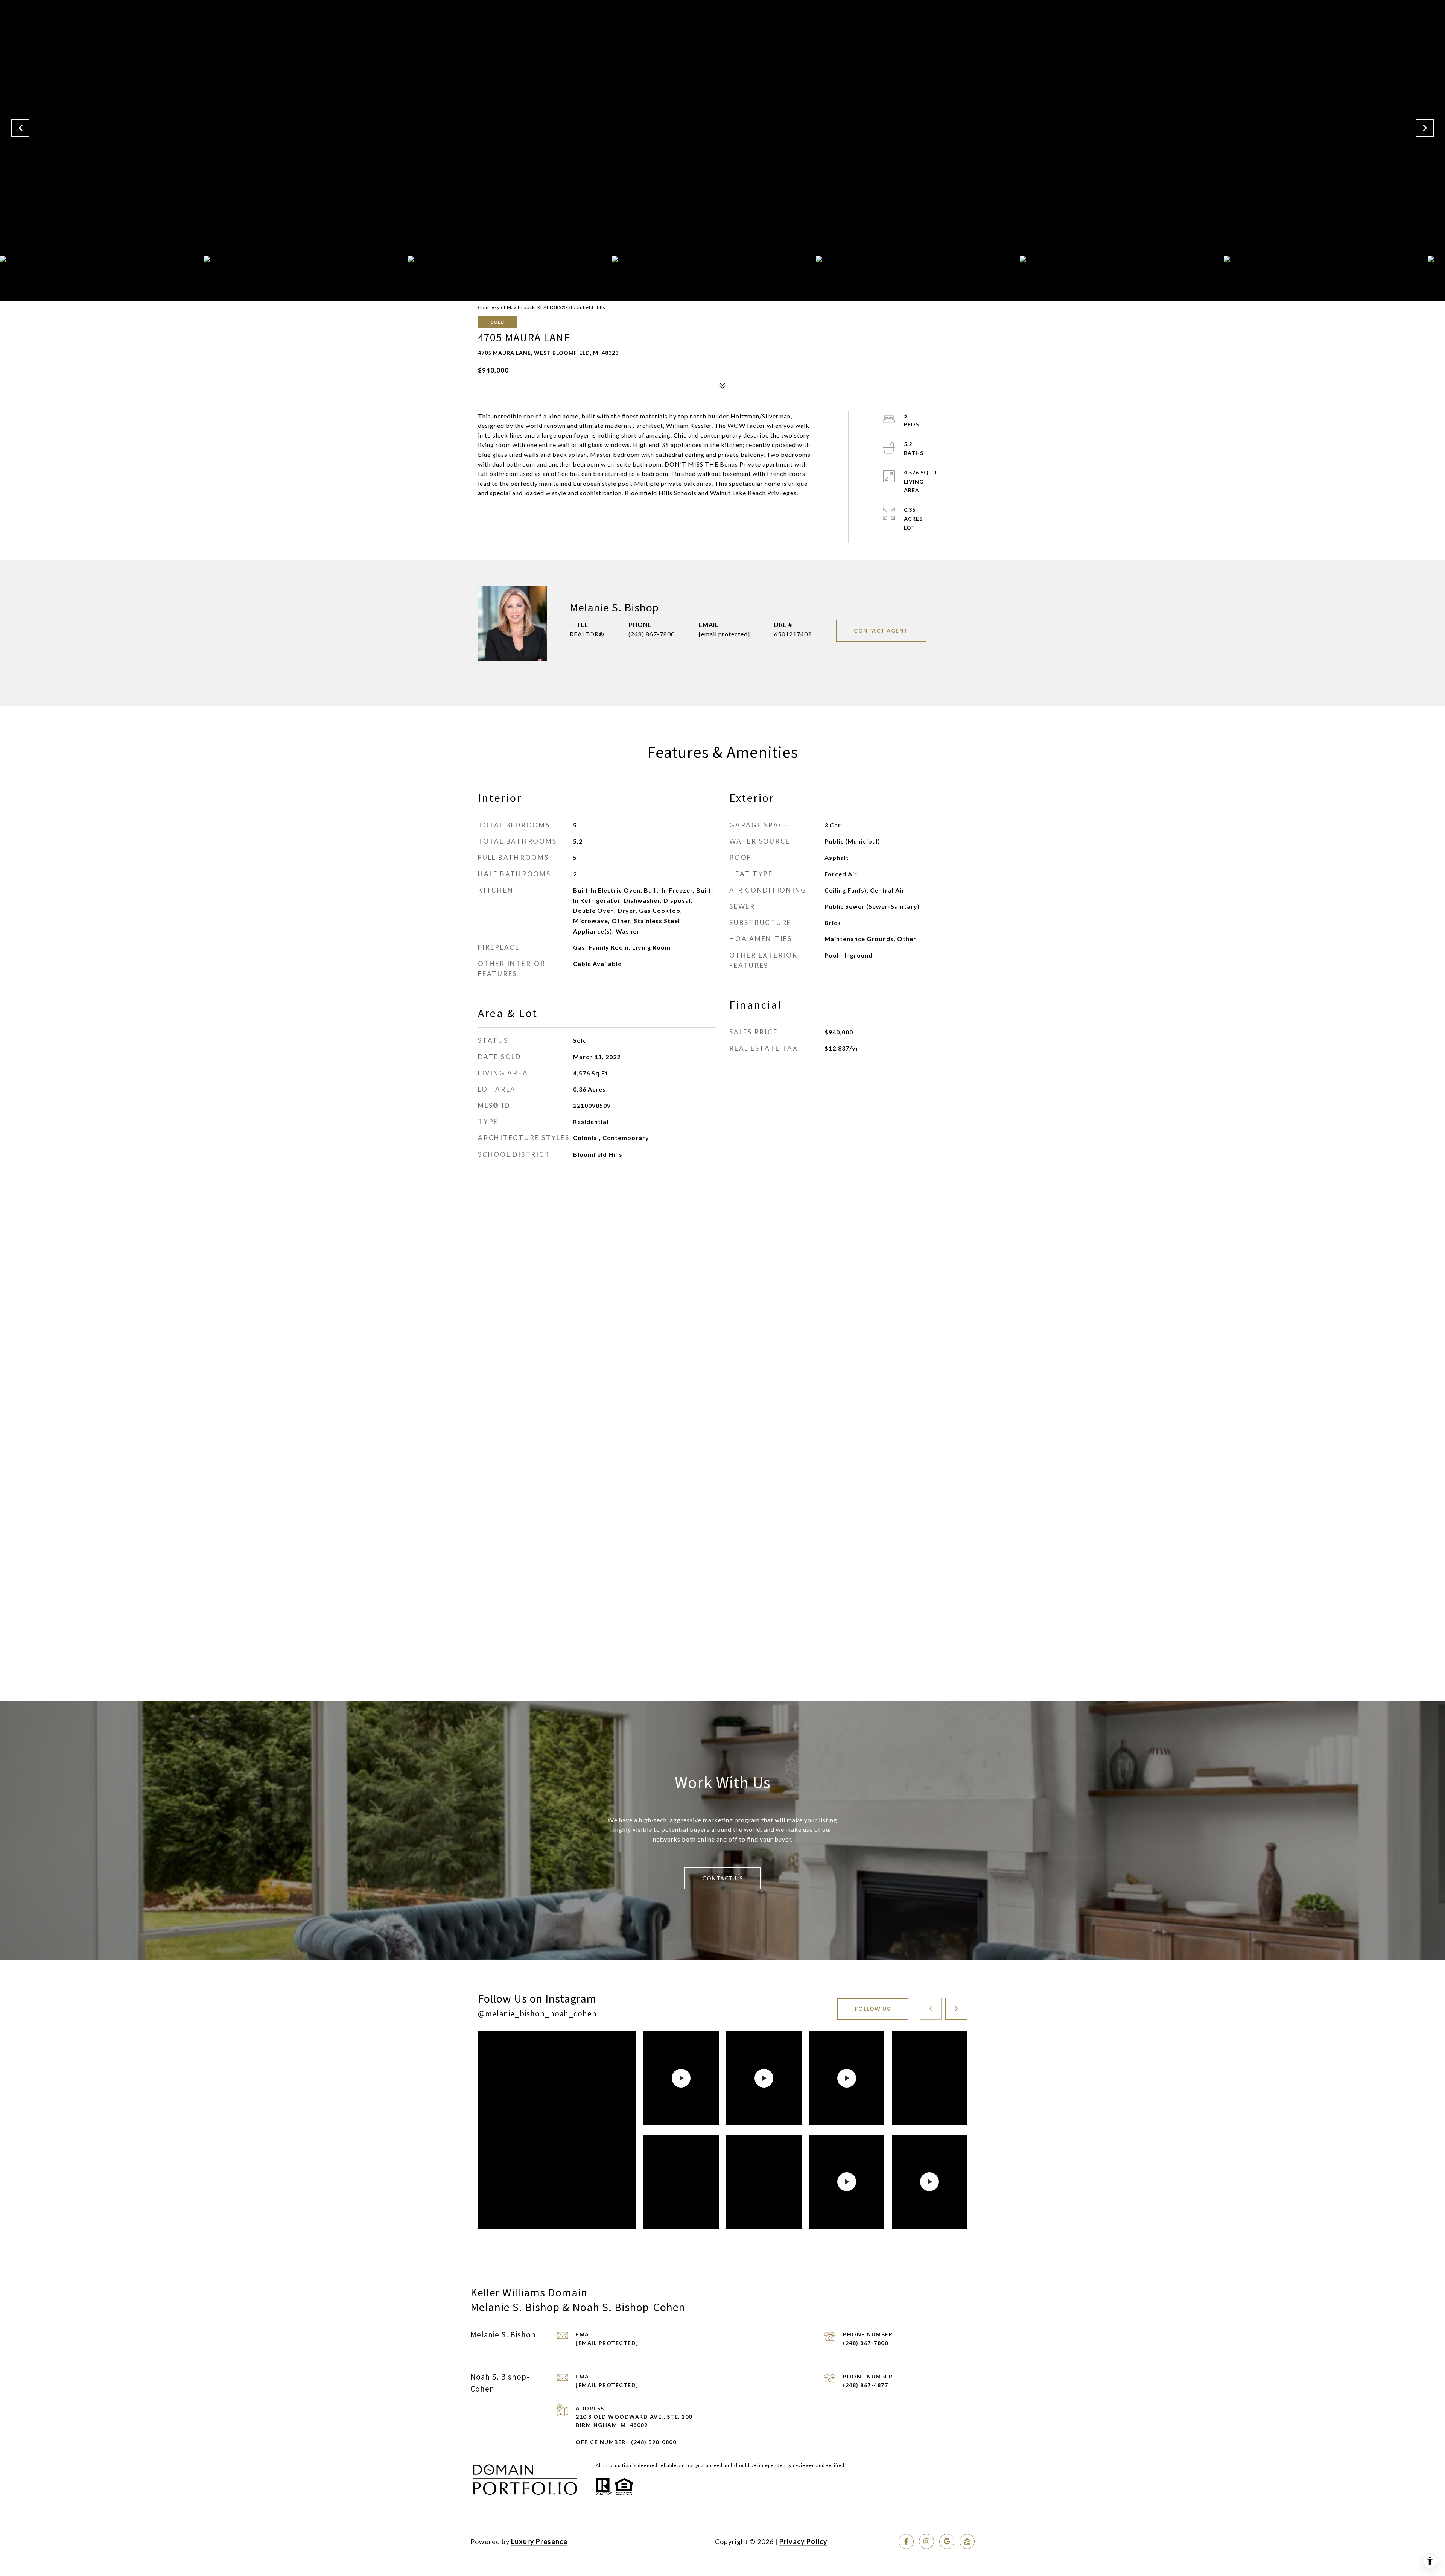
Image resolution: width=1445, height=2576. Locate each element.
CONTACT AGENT (881, 630)
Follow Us (873, 2009)
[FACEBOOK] (906, 2541)
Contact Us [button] (722, 1878)
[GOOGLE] (947, 2541)
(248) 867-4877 (865, 2385)
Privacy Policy (803, 2541)
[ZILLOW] (967, 2541)
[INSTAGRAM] (926, 2541)
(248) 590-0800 (654, 2442)
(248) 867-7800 (652, 634)
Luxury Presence (539, 2541)
